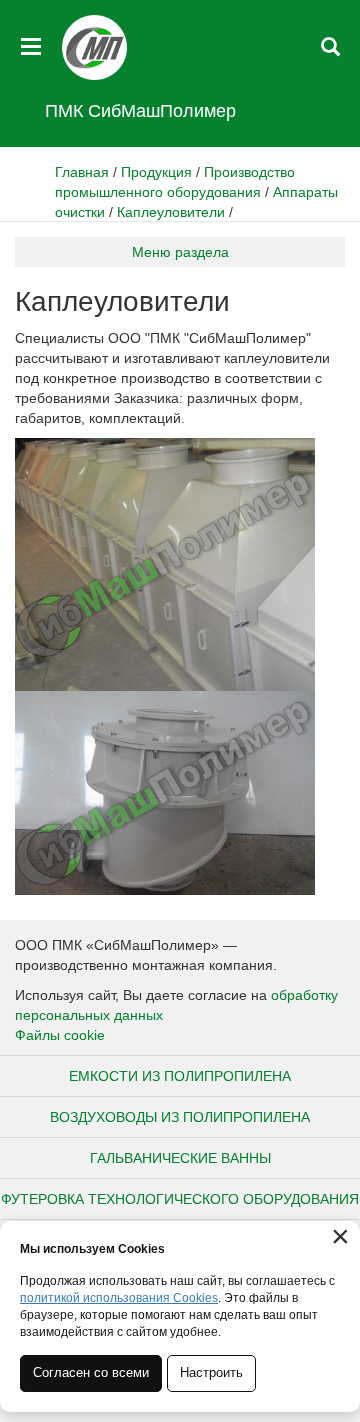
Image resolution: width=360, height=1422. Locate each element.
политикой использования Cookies (119, 1298)
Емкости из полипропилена (180, 1076)
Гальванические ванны (180, 1158)
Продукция (156, 172)
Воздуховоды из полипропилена (180, 1117)
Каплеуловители (171, 212)
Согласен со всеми (91, 1372)
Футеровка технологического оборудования (180, 1199)
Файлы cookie (60, 1035)
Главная (82, 172)
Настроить (211, 1372)
